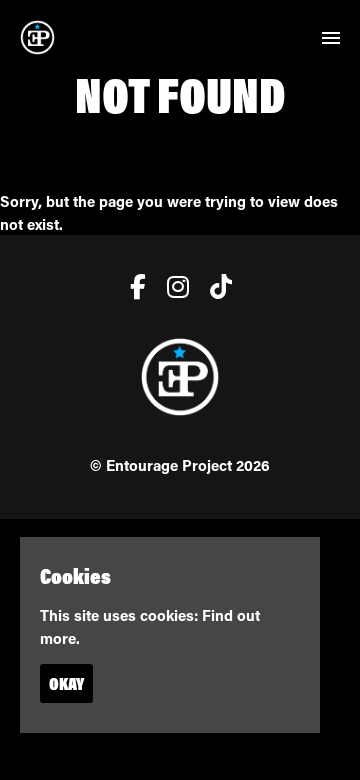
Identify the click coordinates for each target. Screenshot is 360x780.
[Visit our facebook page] (133, 290)
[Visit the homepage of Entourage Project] (37, 37)
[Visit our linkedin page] (216, 290)
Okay (66, 683)
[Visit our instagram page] (173, 290)
